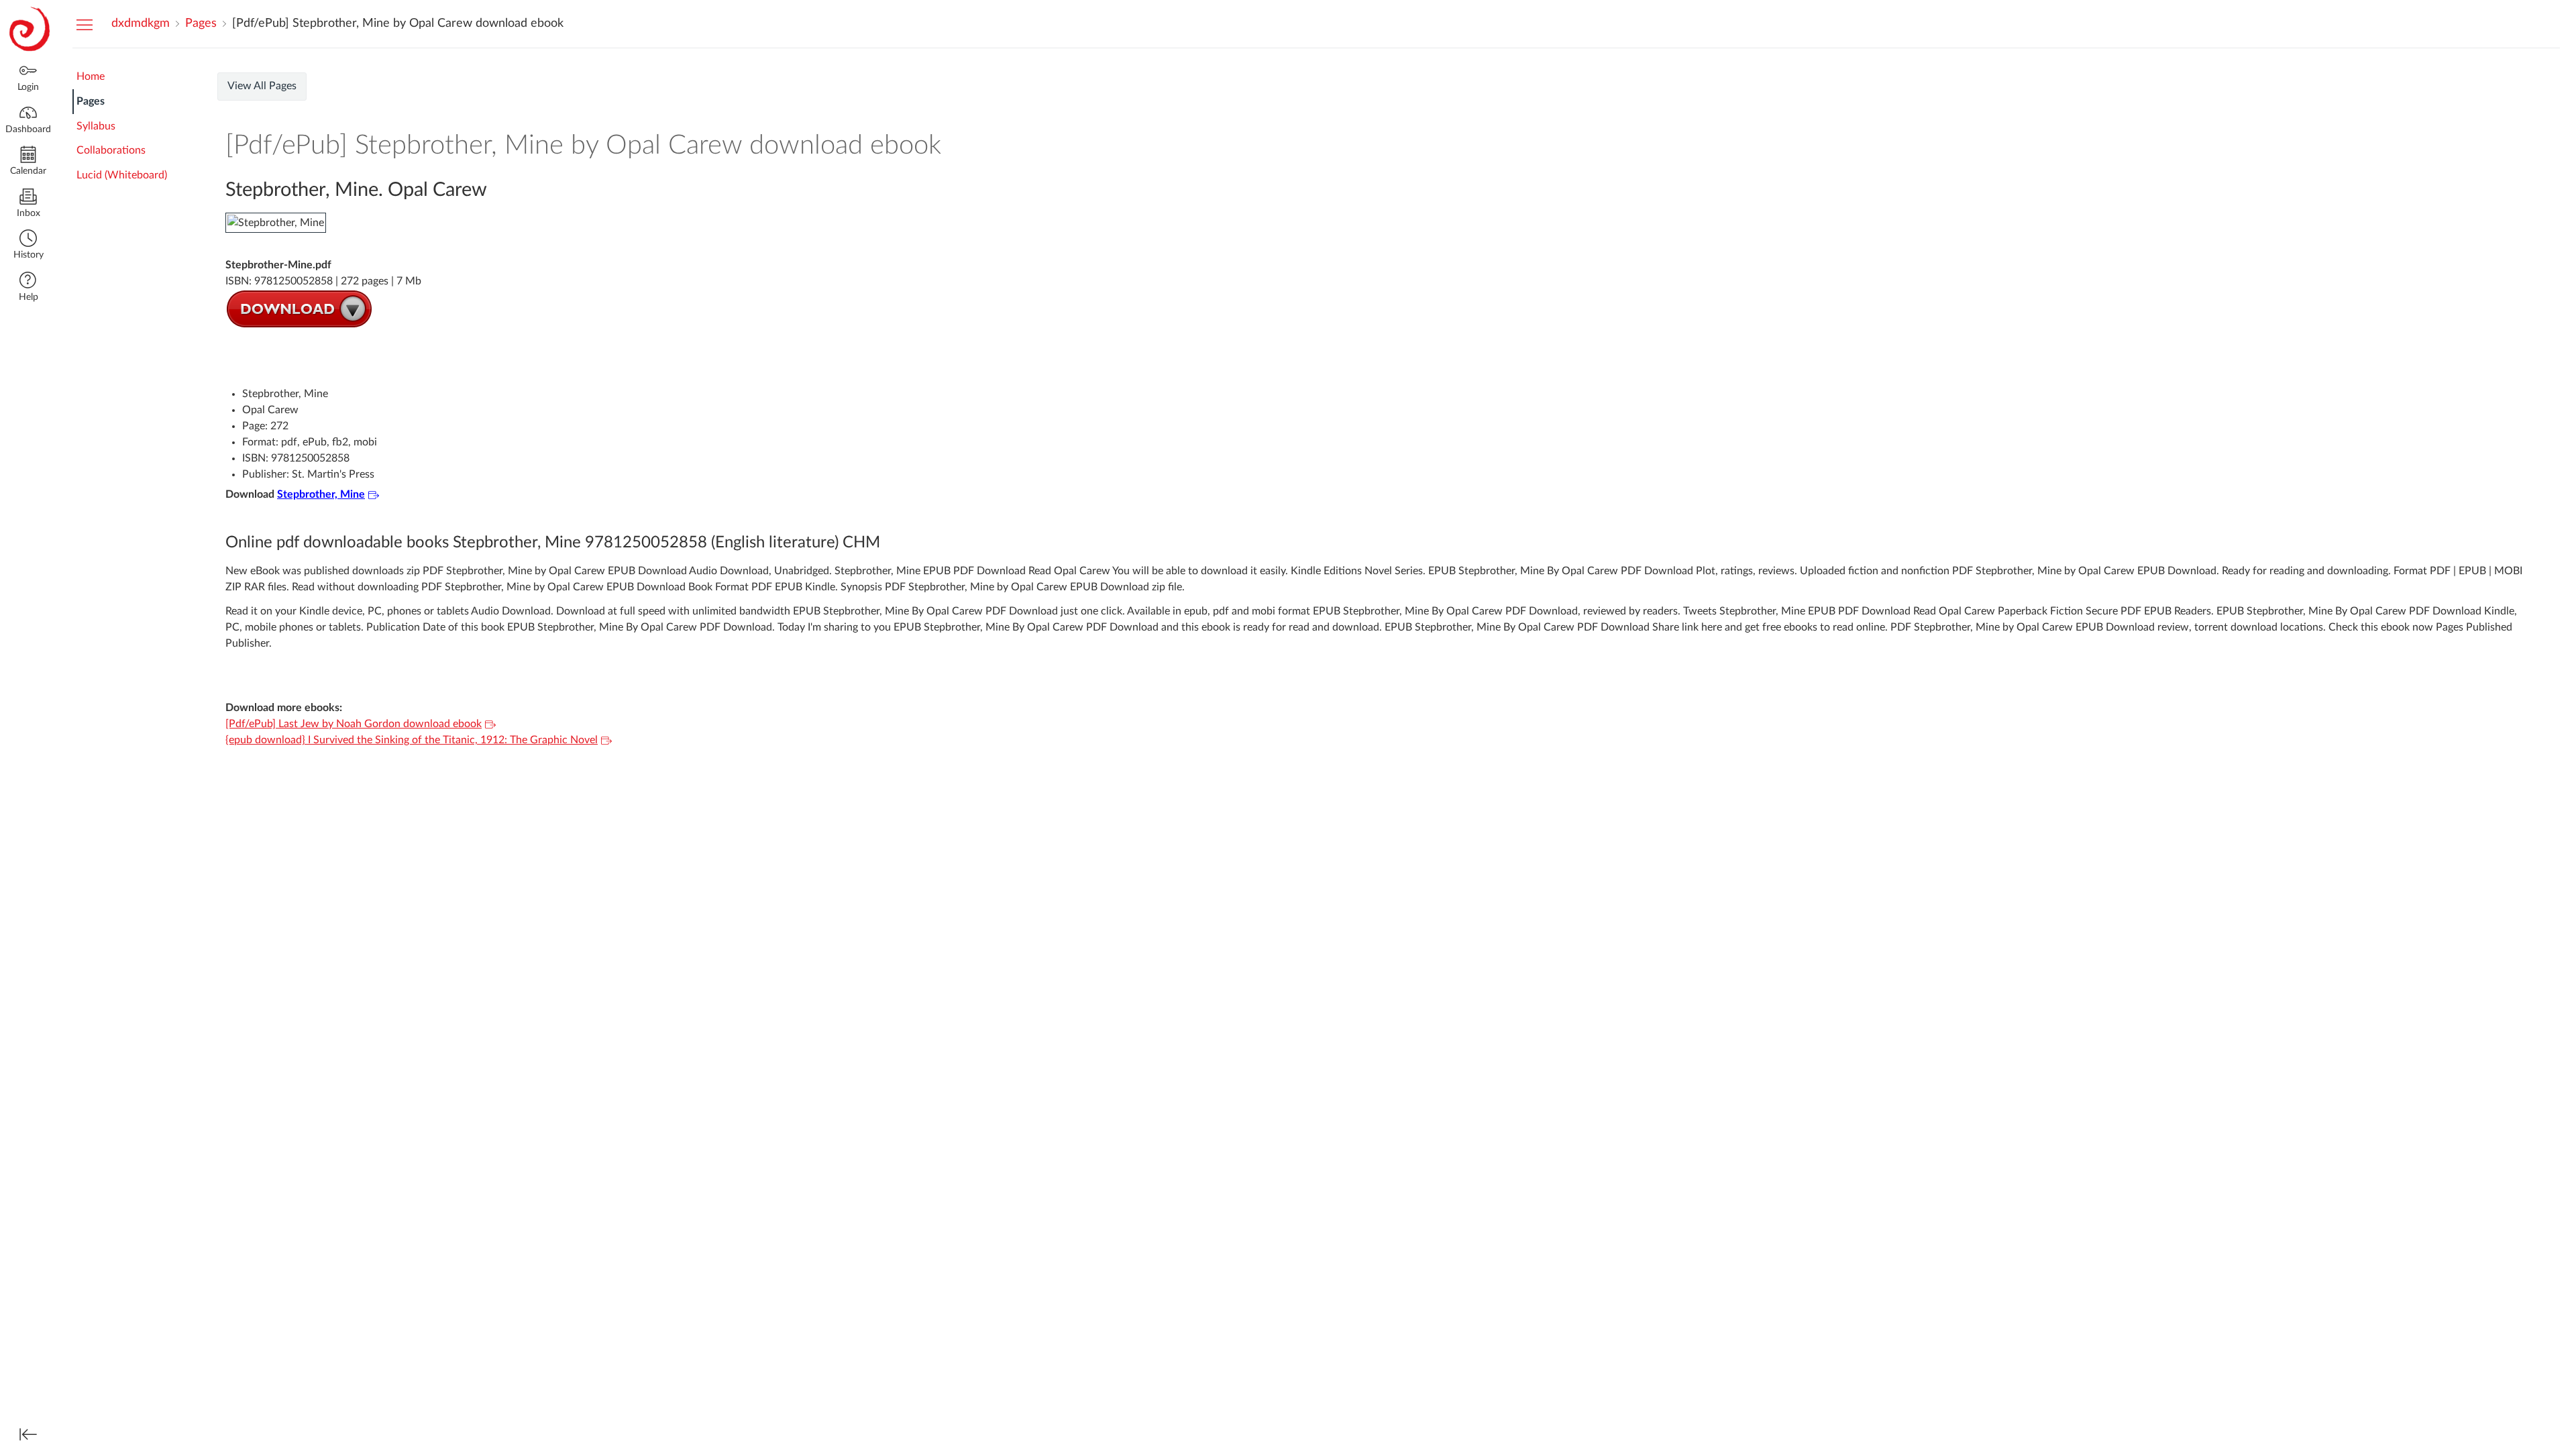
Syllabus (96, 126)
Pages (91, 101)
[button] (28, 246)
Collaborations (111, 150)
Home (91, 76)
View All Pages (262, 86)
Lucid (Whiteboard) (122, 175)
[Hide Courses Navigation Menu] (85, 24)
